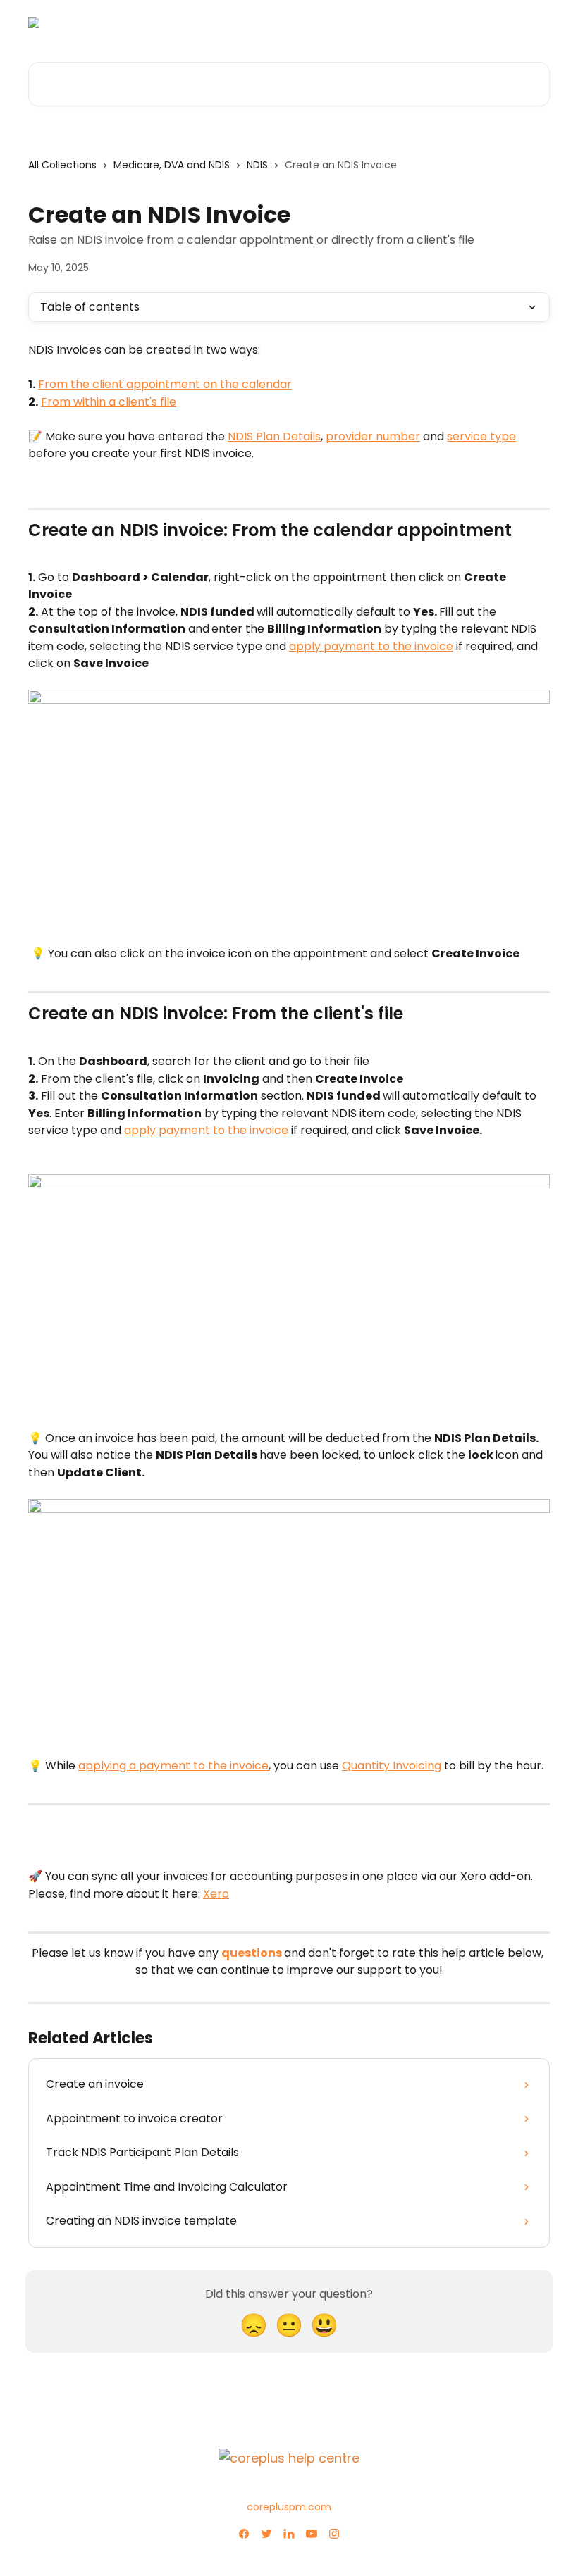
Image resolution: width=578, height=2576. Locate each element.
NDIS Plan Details (274, 436)
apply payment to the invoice (371, 646)
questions (252, 1953)
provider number (373, 436)
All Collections (62, 165)
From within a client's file (109, 402)
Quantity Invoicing (392, 1766)
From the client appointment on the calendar (165, 384)
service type (481, 436)
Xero (216, 1894)
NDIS (257, 165)
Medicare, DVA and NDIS (172, 165)
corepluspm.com (289, 2507)
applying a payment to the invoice (173, 1766)
